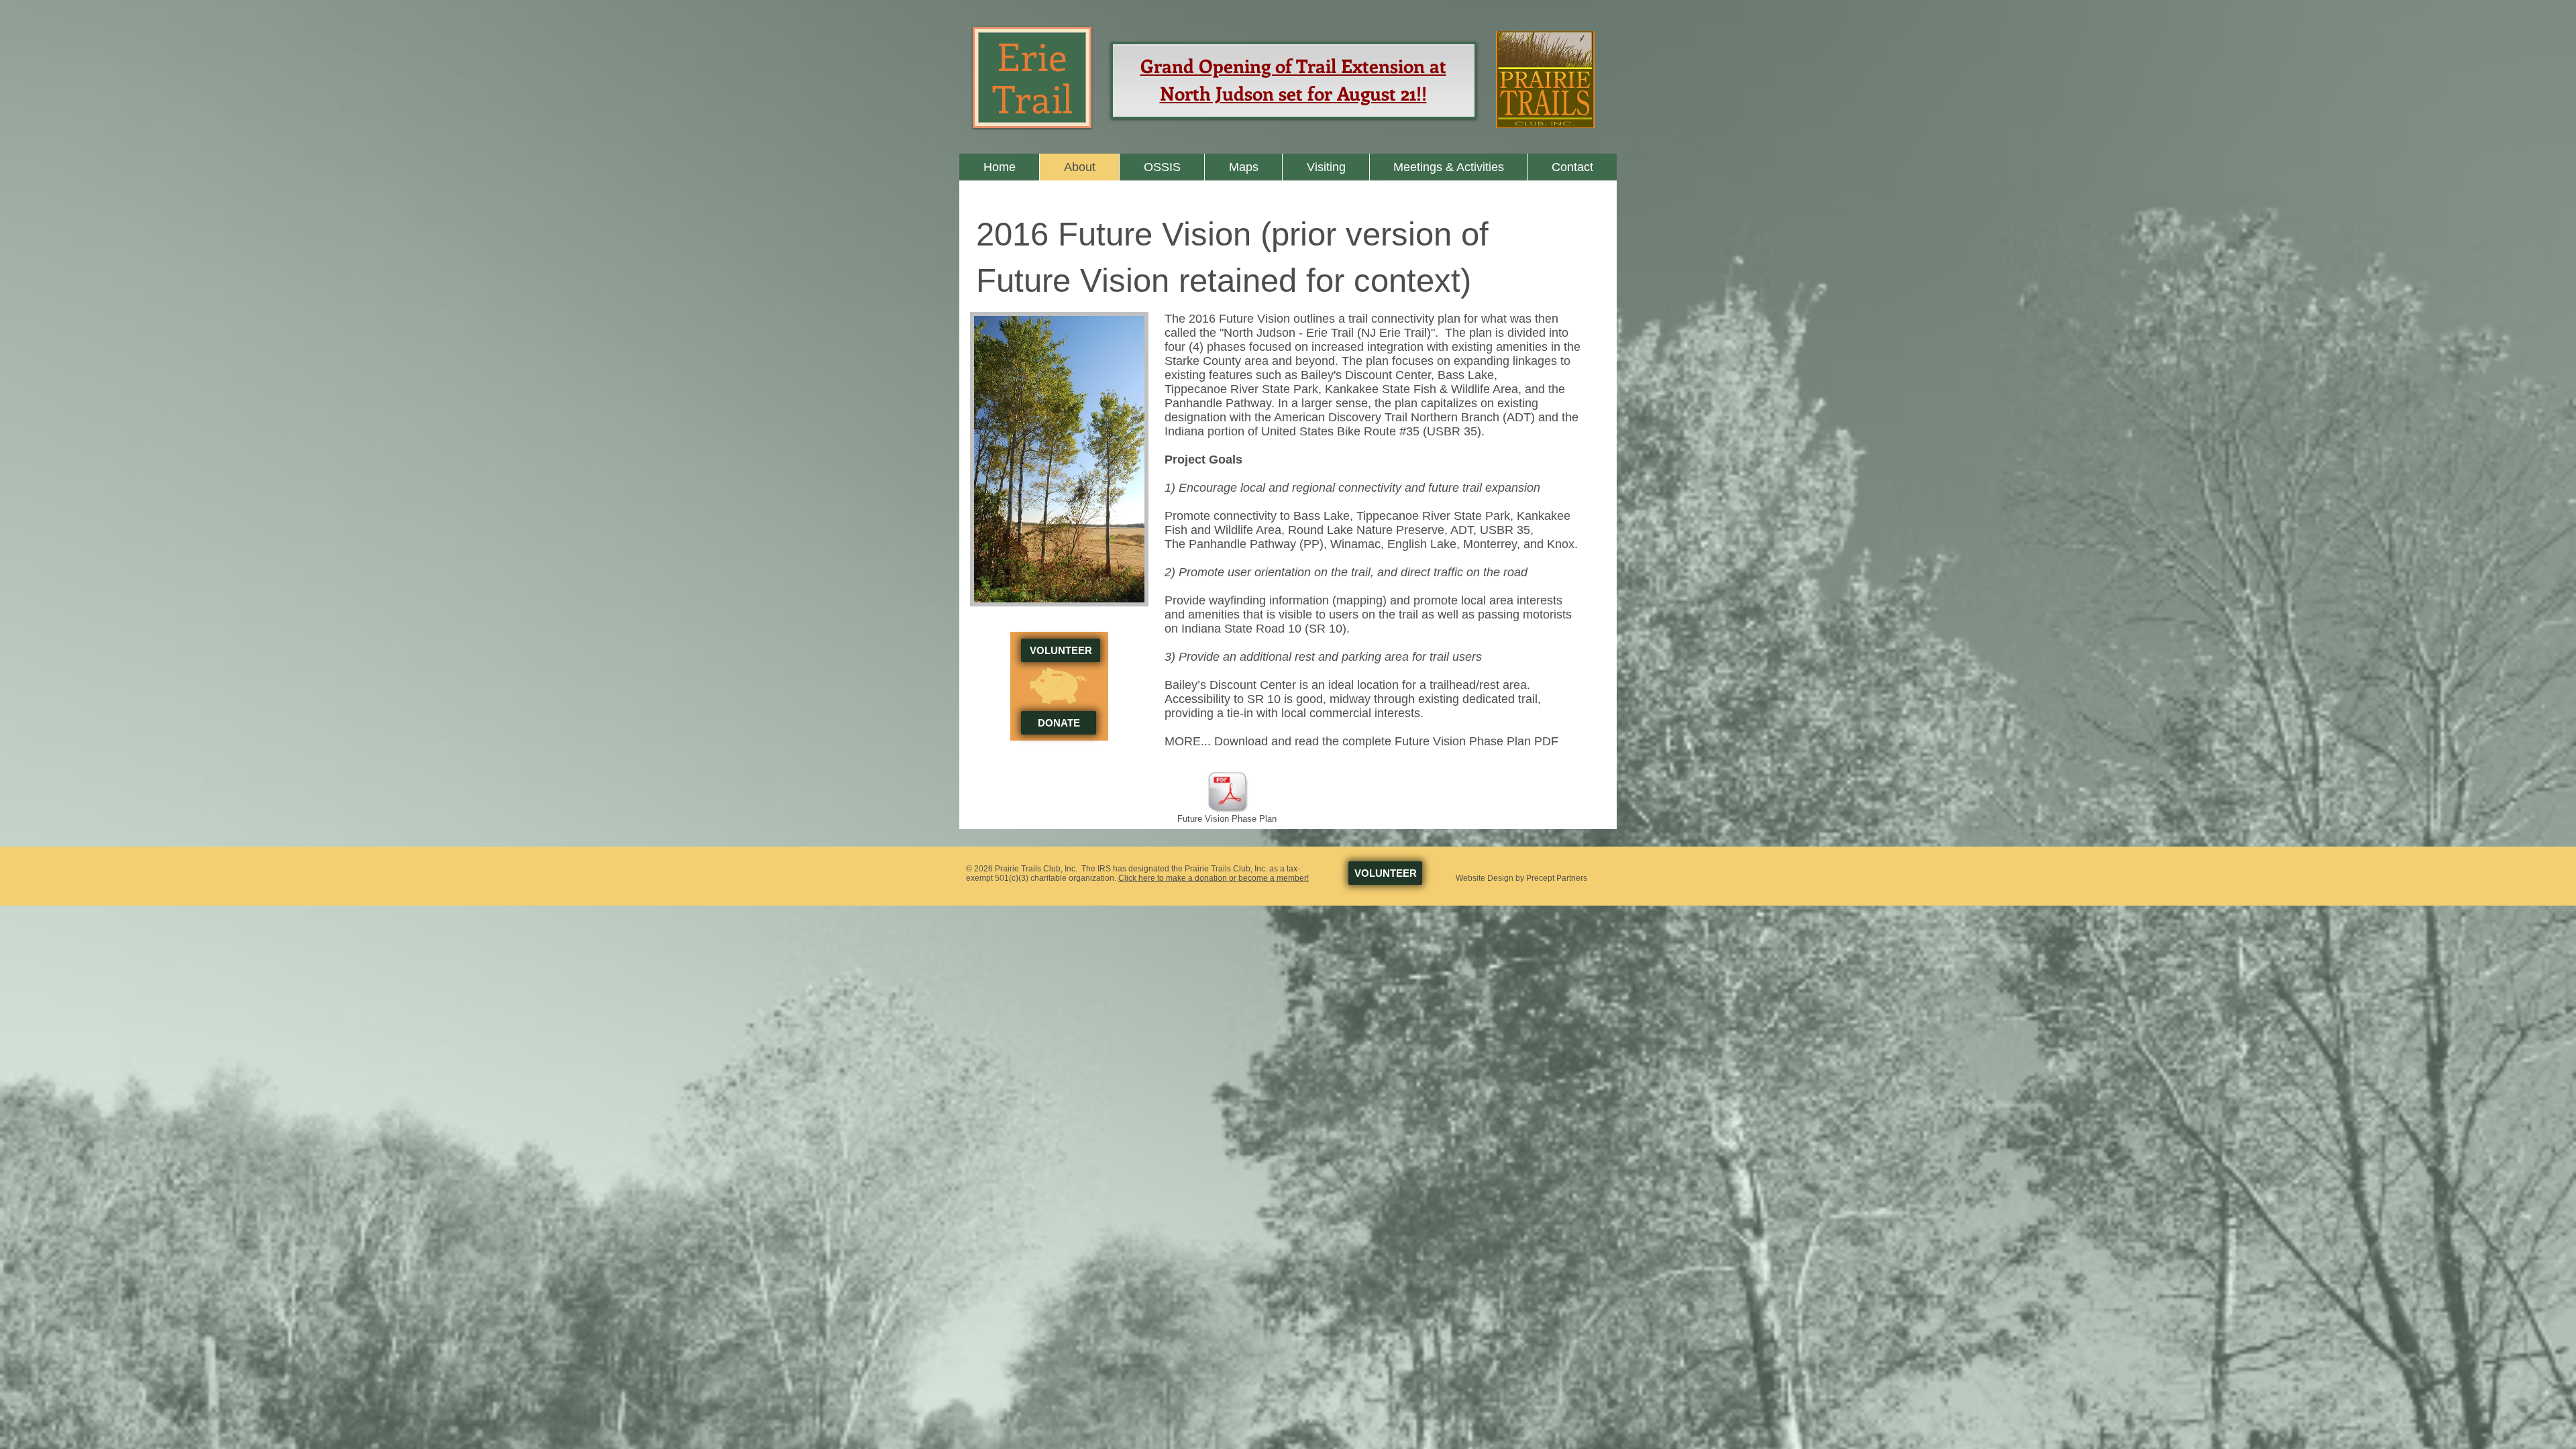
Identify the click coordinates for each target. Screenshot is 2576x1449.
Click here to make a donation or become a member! (1214, 878)
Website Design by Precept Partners (1521, 878)
